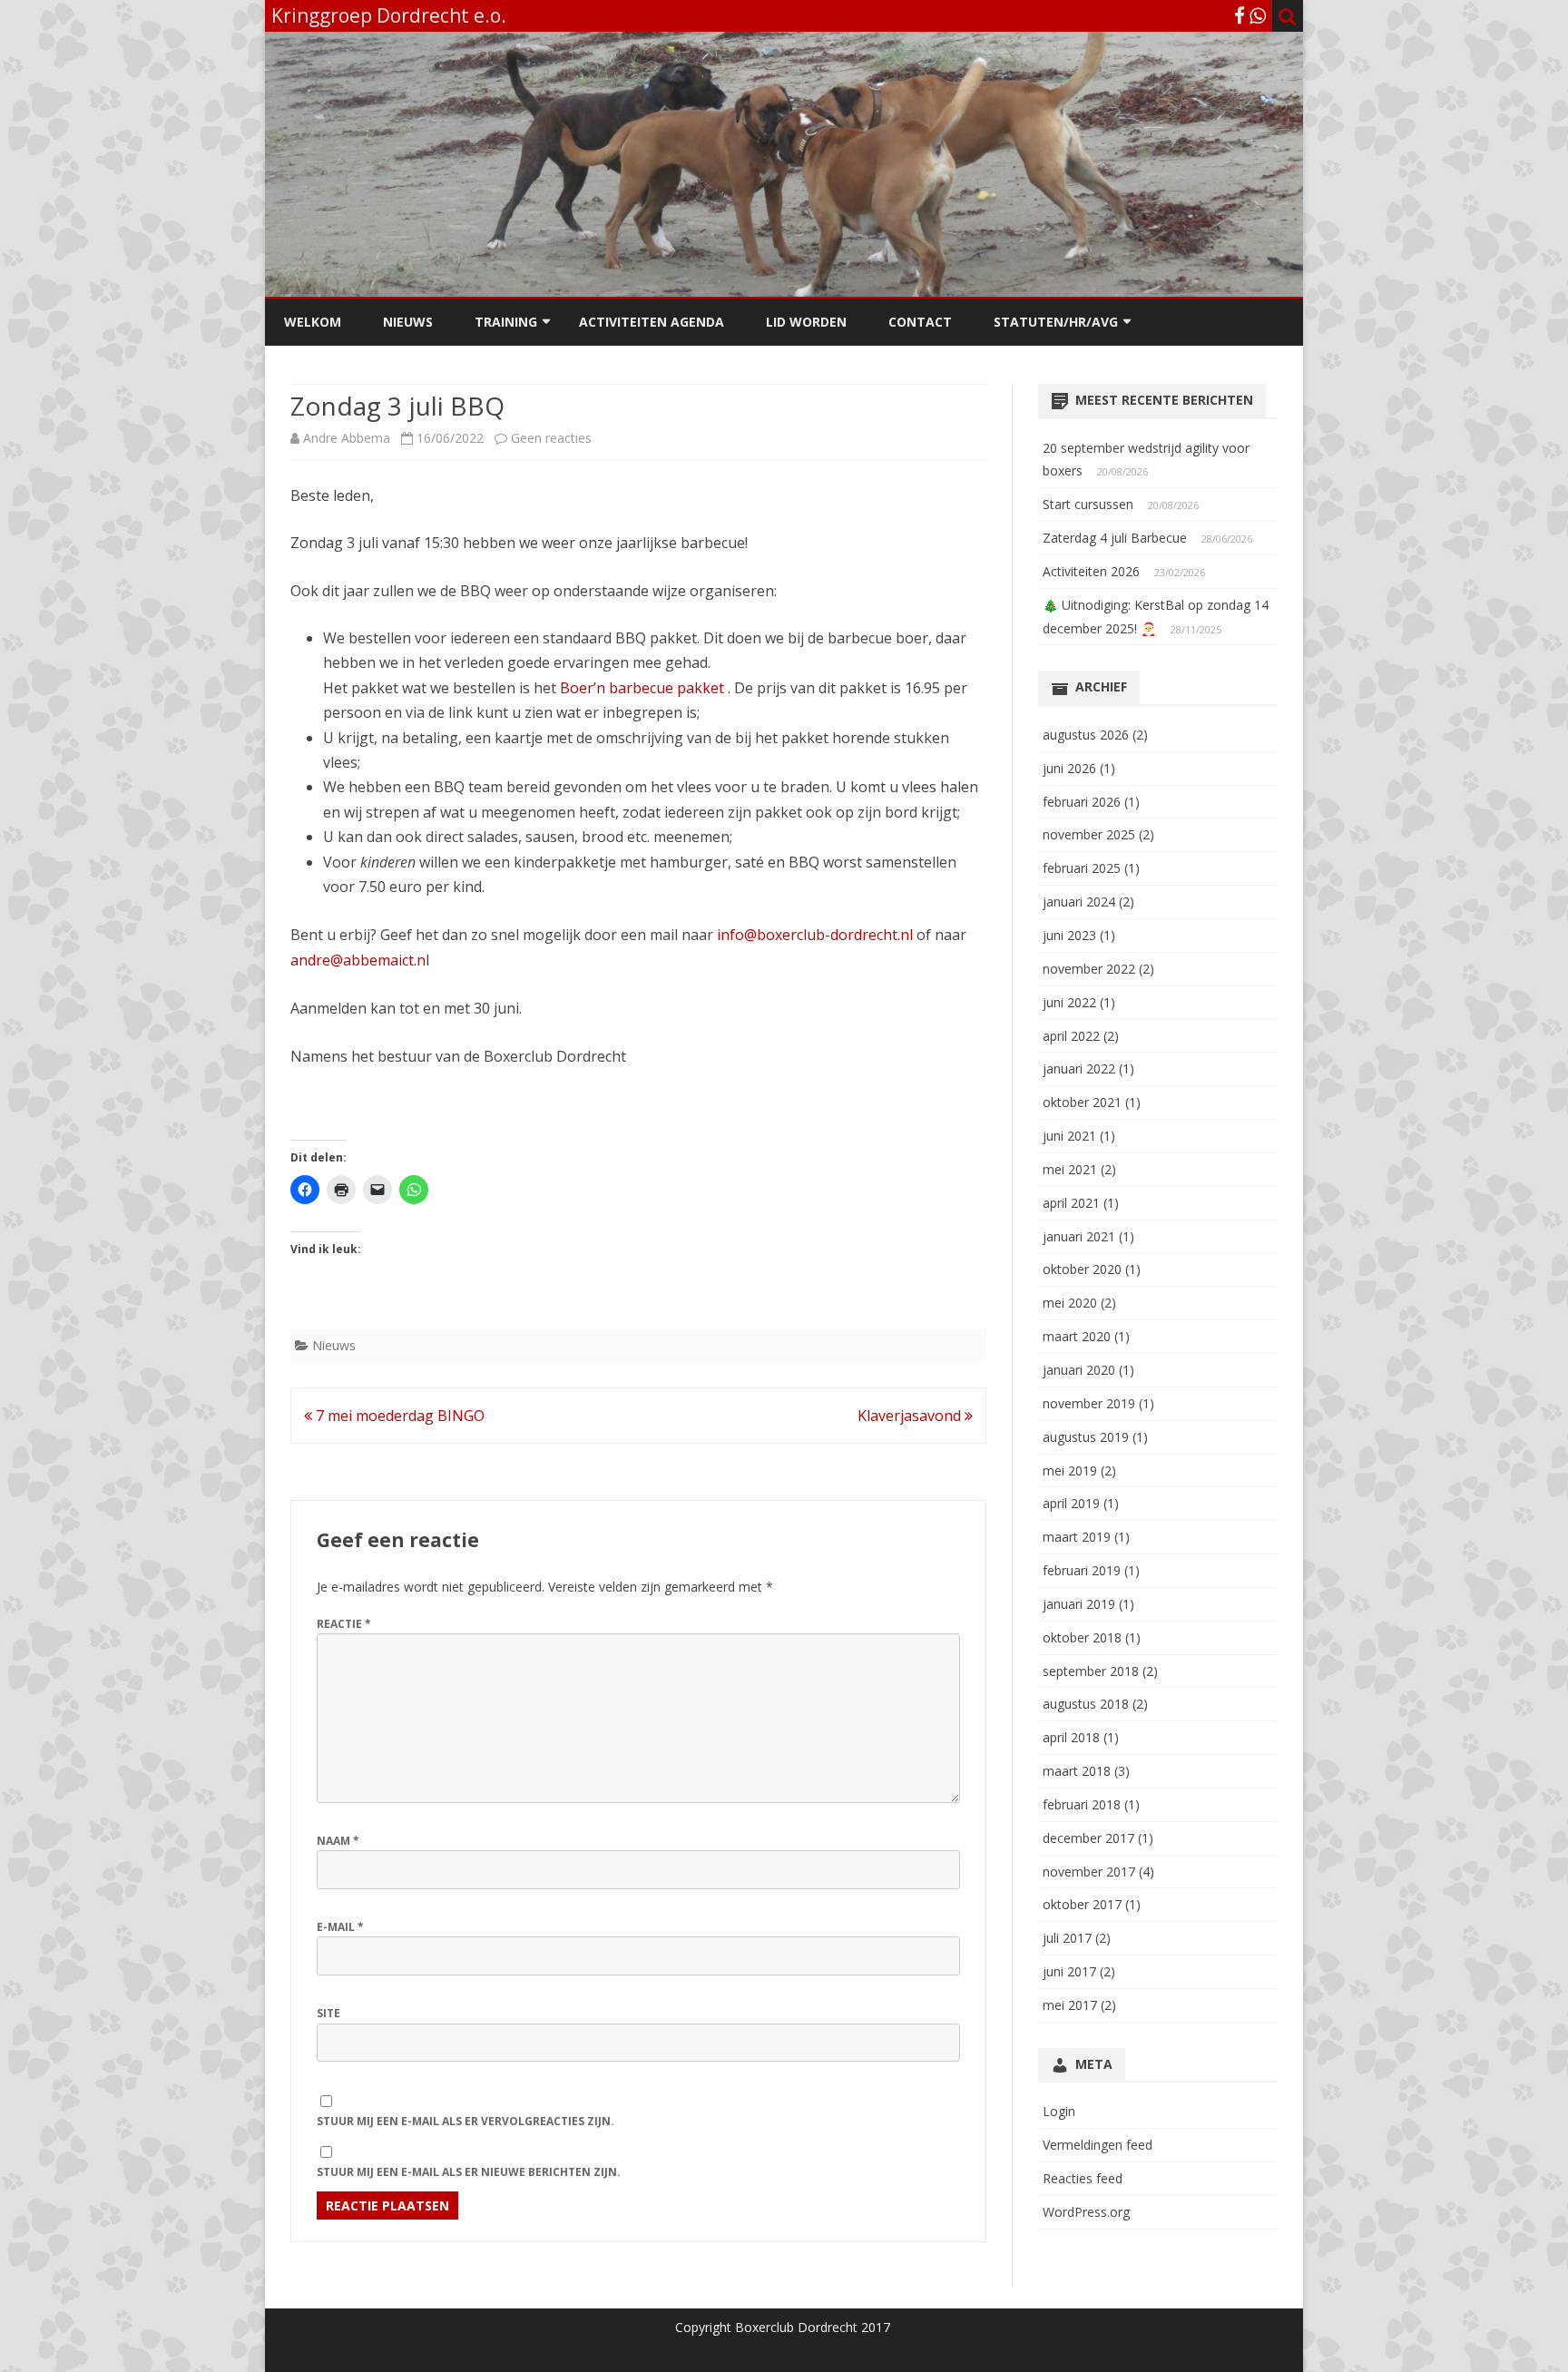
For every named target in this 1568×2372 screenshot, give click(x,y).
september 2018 (1091, 1671)
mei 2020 (1070, 1303)
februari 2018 (1082, 1804)
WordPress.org (1086, 2212)
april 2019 (1071, 1503)
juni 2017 (1069, 1971)
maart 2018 (1077, 1771)
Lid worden (806, 322)
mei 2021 (1070, 1169)
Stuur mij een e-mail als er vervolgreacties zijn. (465, 2121)
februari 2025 (1082, 868)
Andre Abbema (347, 438)
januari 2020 (1079, 1370)
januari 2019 (1079, 1604)
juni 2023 (1069, 935)
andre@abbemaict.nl (360, 960)
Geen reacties (551, 438)
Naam (338, 1841)
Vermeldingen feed (1098, 2145)
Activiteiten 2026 (1091, 571)
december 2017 (1088, 1838)
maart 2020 (1077, 1336)
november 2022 (1089, 969)
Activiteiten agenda (652, 322)
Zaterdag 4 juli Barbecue (1115, 538)
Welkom (313, 322)
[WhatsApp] (1258, 15)
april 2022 (1071, 1036)
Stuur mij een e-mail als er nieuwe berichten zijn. (469, 2172)
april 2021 (1071, 1203)
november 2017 (1089, 1872)
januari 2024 (1079, 902)
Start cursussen (1088, 504)
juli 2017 (1067, 1938)
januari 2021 (1079, 1236)
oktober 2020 (1082, 1269)
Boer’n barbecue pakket (642, 688)
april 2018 (1071, 1737)
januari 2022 (1079, 1068)
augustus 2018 (1086, 1704)
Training (506, 322)
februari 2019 (1082, 1570)
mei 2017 (1070, 2005)
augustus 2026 (1086, 735)
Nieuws (408, 322)
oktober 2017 (1082, 1904)
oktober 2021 (1082, 1102)
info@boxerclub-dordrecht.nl (813, 935)
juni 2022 (1069, 1002)
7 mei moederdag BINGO (398, 1416)
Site (328, 2013)
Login (1059, 2111)
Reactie (344, 1624)
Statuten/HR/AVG (1056, 322)
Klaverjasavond (911, 1416)
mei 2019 (1070, 1470)
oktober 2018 (1082, 1637)
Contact (920, 322)
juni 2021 (1069, 1136)
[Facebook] (1240, 15)
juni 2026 (1069, 768)
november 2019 (1089, 1403)
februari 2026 (1082, 802)
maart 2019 (1077, 1537)
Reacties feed (1083, 2178)
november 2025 (1089, 834)
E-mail (340, 1927)
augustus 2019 (1086, 1437)
